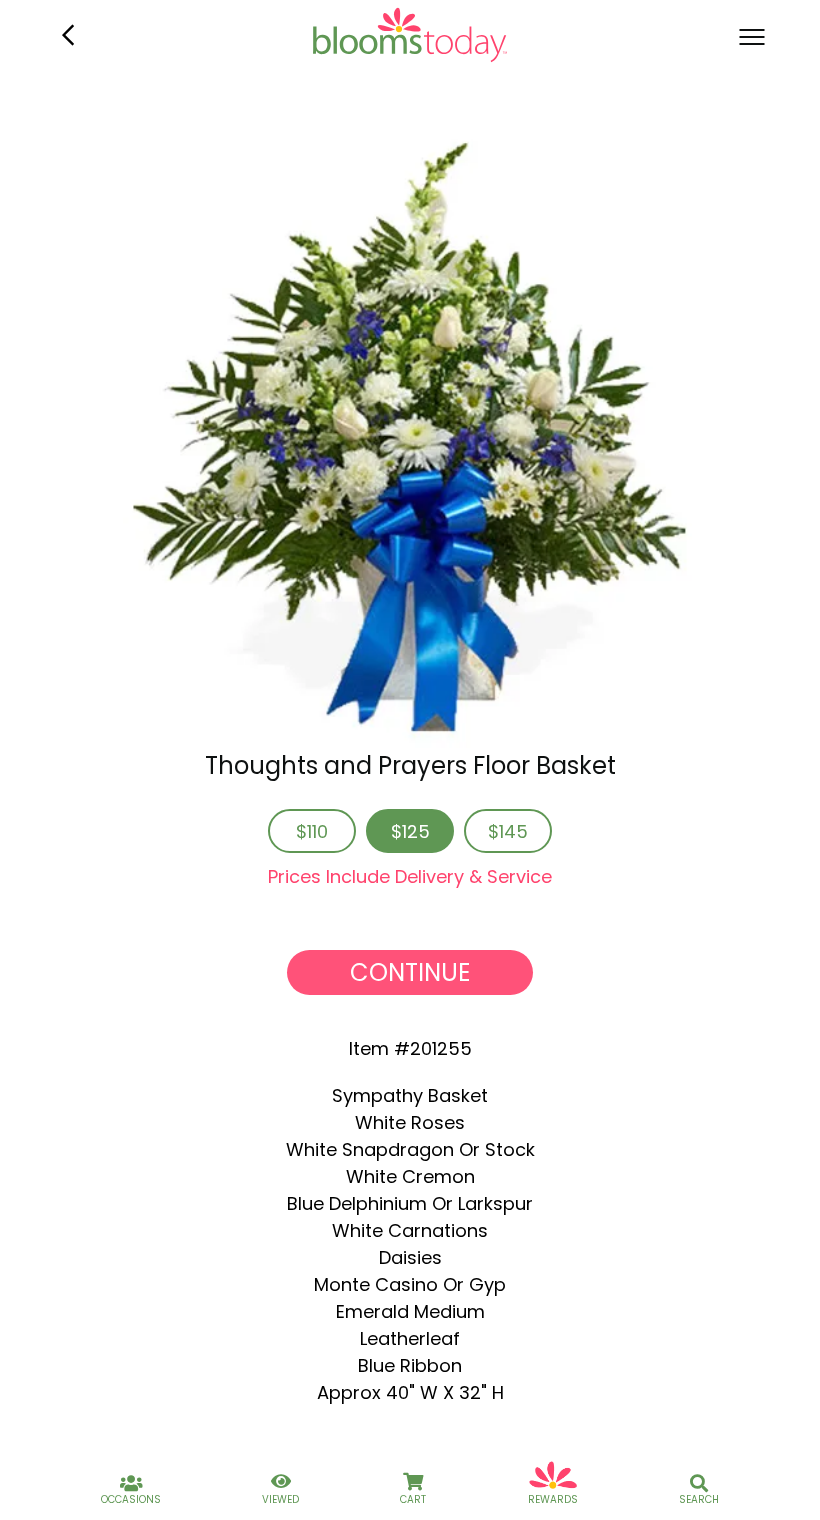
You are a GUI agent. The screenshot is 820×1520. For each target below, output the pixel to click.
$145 (508, 831)
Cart (413, 1499)
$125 (410, 831)
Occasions (131, 1499)
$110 (312, 831)
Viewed (280, 1499)
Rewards (553, 1499)
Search (699, 1499)
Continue (410, 972)
